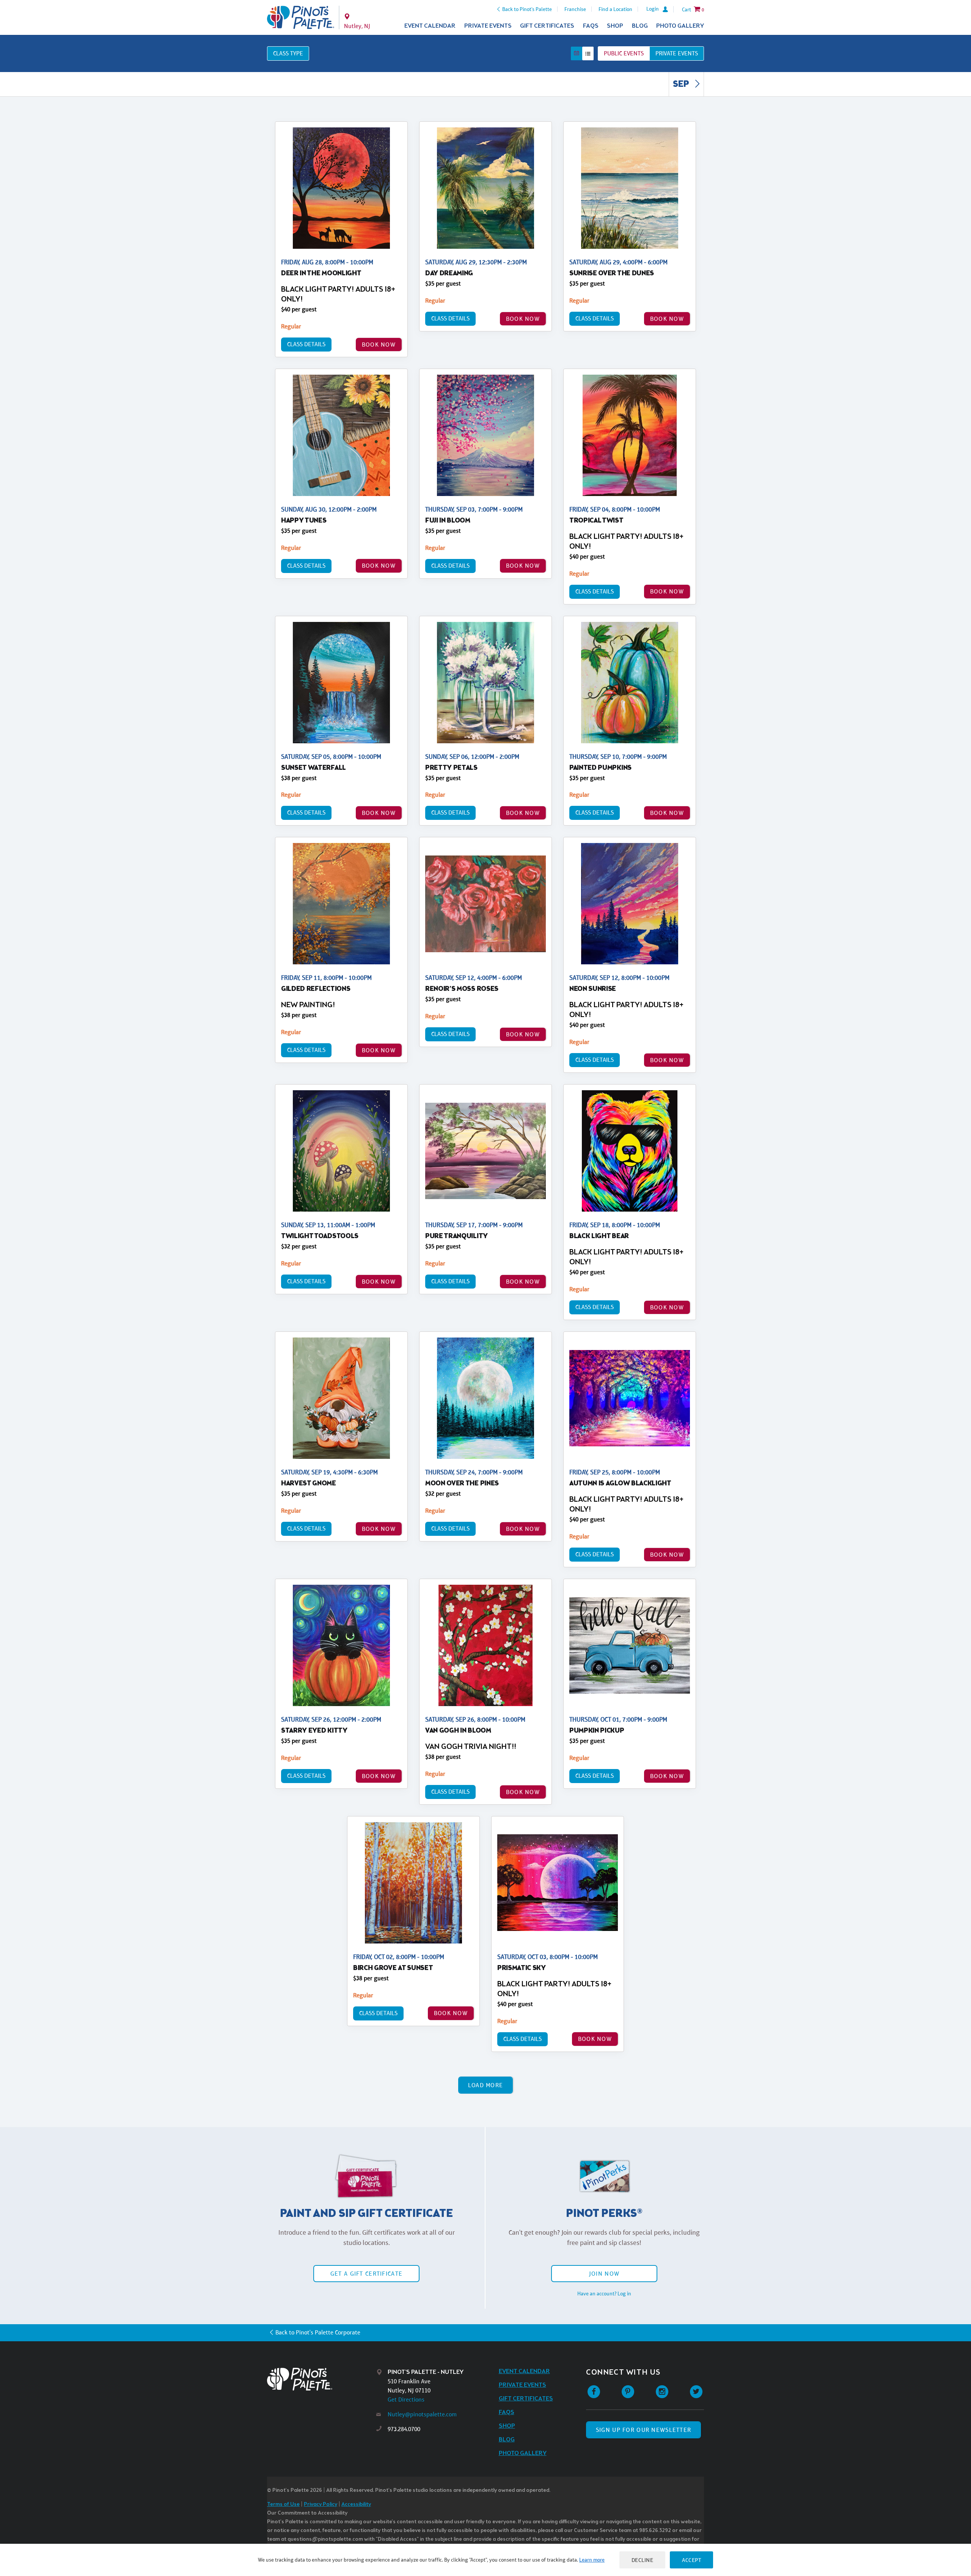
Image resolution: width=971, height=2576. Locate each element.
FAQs (591, 26)
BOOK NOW (379, 345)
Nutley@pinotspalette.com (422, 2414)
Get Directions (406, 2399)
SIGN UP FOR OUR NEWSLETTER (643, 2430)
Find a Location (615, 9)
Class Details (306, 344)
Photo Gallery (680, 26)
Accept (691, 2560)
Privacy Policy (321, 2505)
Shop (615, 26)
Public (624, 53)
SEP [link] (682, 85)
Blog (640, 26)
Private (677, 53)
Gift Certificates (547, 26)
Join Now (604, 2274)
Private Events (488, 26)
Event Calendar (430, 26)
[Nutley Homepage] (301, 17)
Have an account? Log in (604, 2293)
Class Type (288, 53)
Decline (643, 2560)
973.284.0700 (404, 2429)
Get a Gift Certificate (366, 2274)
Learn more (592, 2560)
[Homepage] (322, 2379)
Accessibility (356, 2505)
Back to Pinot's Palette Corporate (318, 2332)
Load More (486, 2085)
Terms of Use (283, 2505)
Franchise (575, 9)
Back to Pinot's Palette (527, 9)
